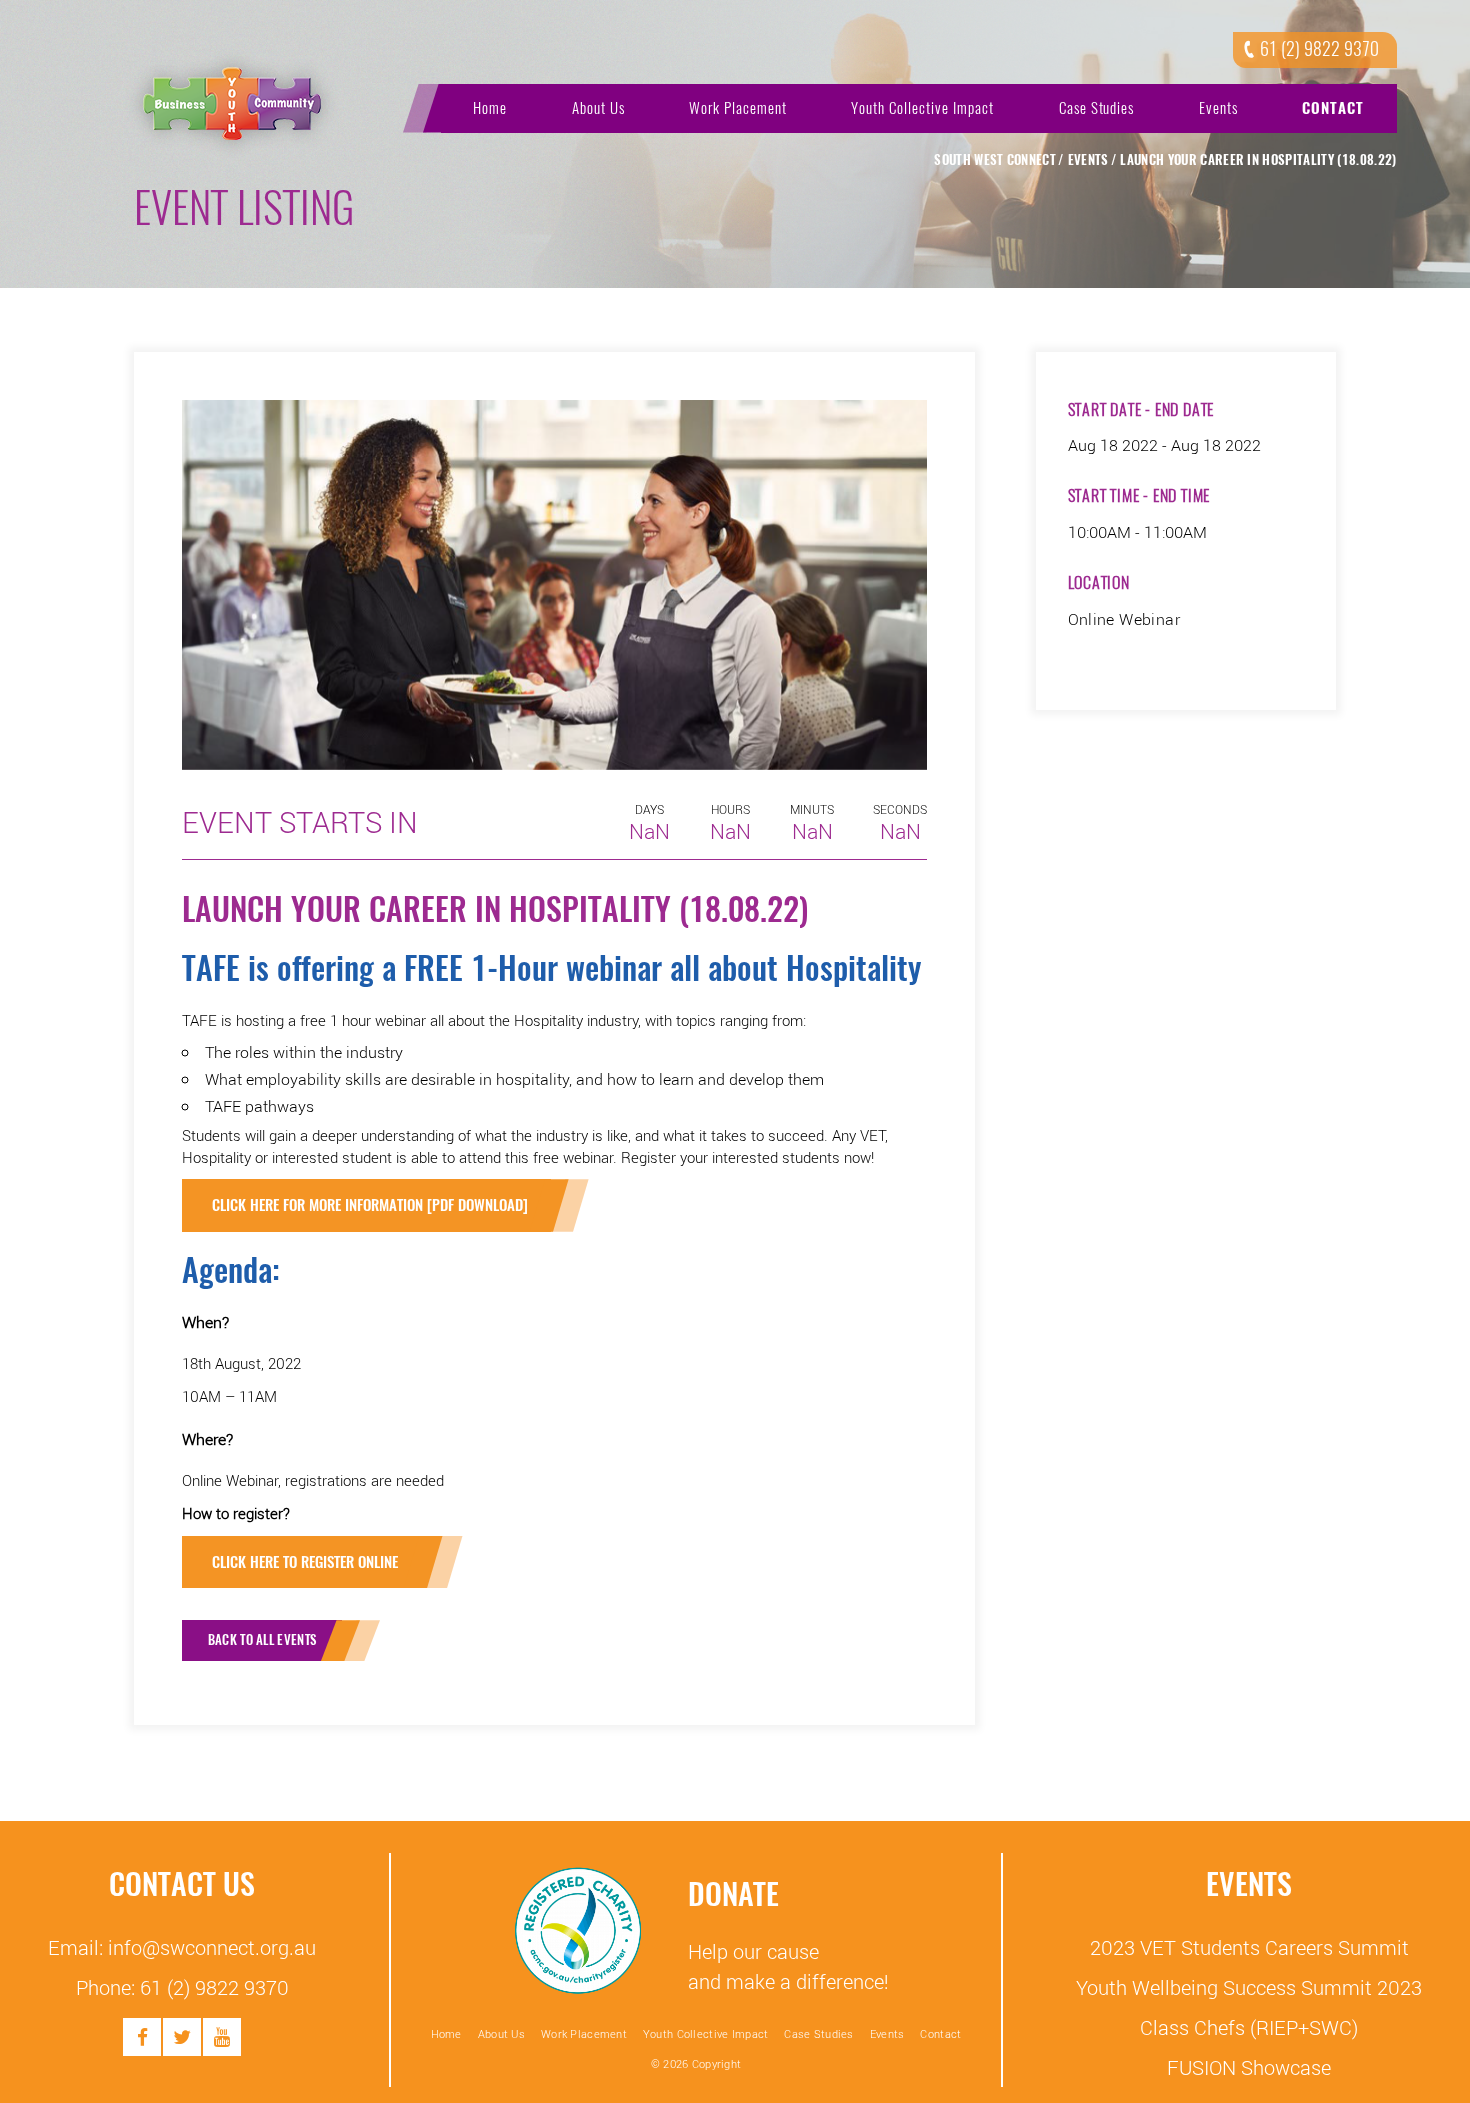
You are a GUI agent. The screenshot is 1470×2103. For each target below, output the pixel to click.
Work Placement (738, 108)
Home (490, 108)
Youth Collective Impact (922, 108)
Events (1218, 108)
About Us (598, 108)
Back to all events (262, 1640)
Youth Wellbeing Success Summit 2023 (1249, 1987)
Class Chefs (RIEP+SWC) (1249, 2027)
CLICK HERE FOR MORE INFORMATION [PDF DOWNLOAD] (370, 1205)
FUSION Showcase (1249, 2067)
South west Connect (995, 160)
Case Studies (1097, 108)
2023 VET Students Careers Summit (1249, 1947)
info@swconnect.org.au (212, 1947)
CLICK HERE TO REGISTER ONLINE (307, 1562)
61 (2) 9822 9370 (1319, 49)
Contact (1333, 108)
